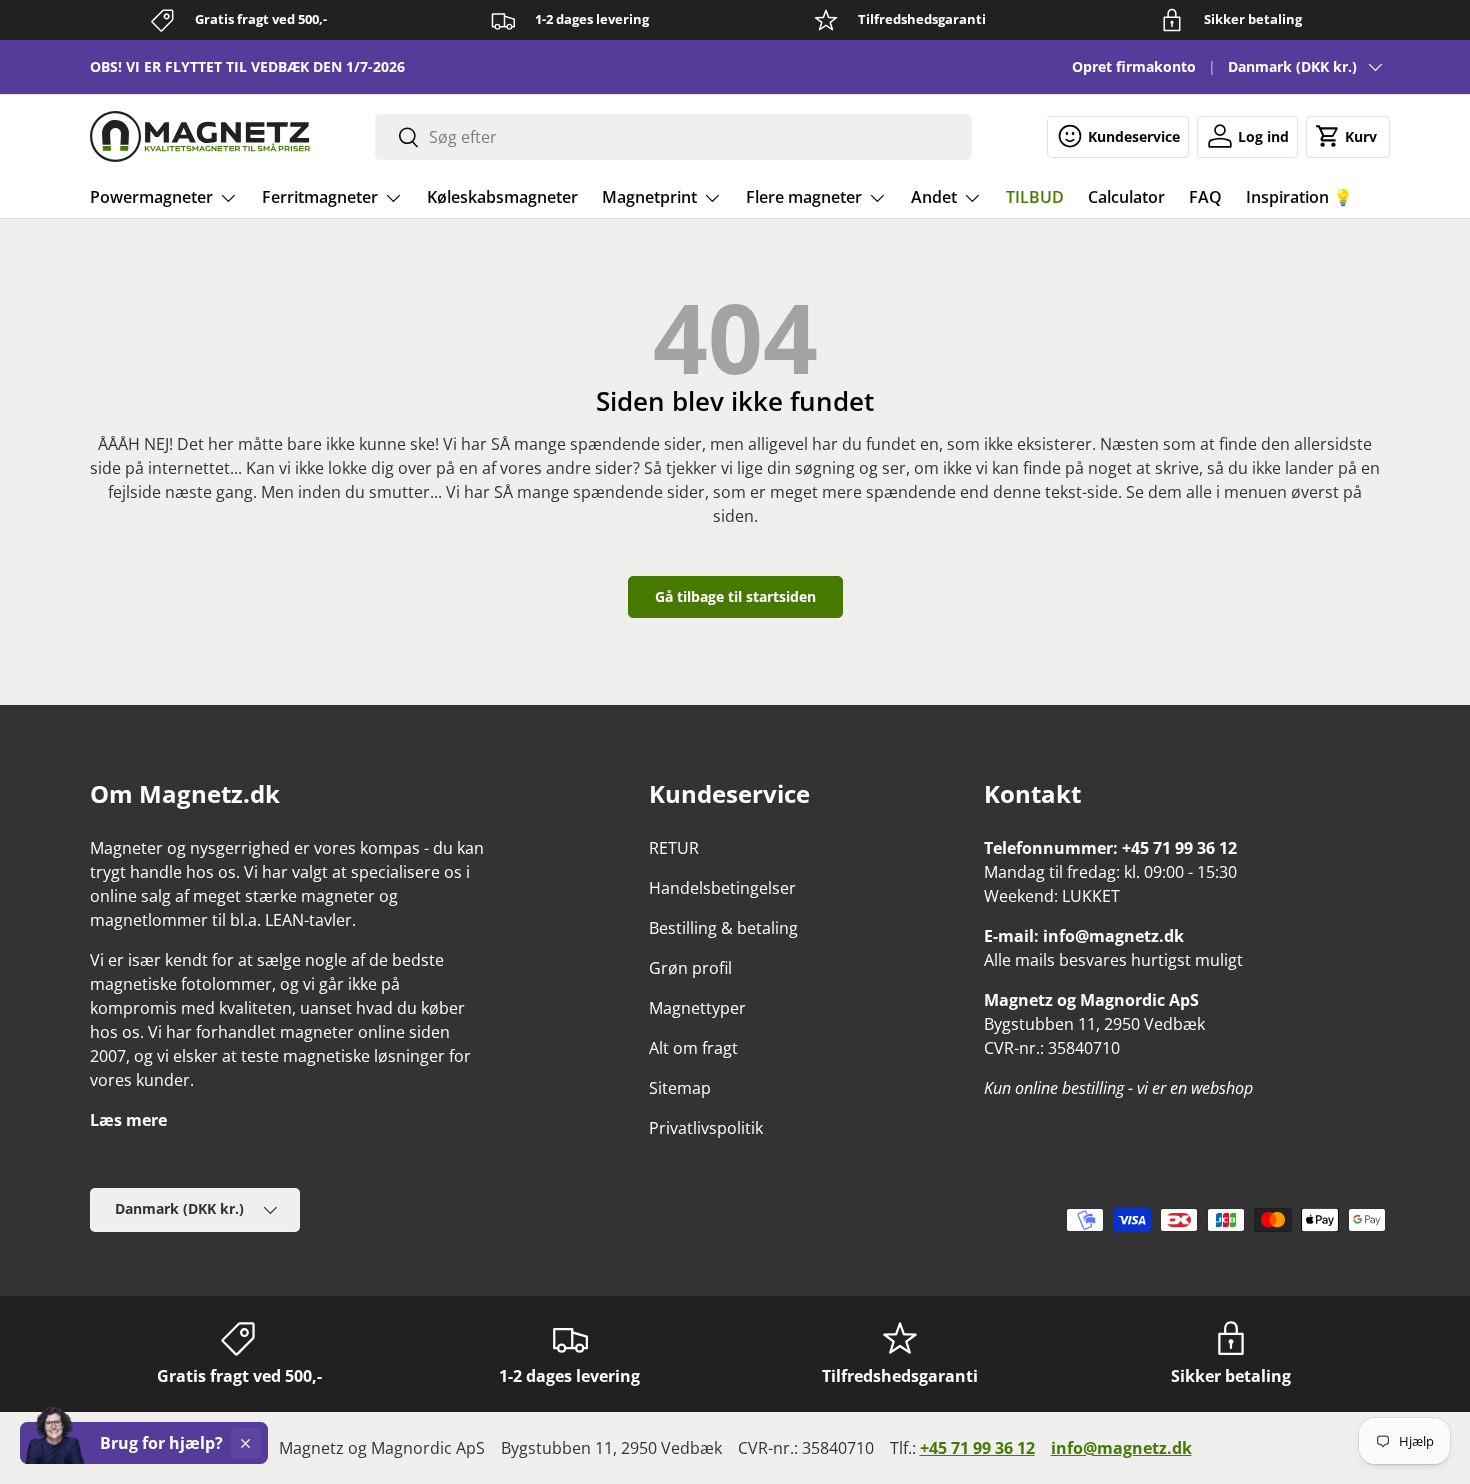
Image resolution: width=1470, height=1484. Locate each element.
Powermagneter (151, 197)
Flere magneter (804, 197)
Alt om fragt (693, 1048)
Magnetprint (649, 197)
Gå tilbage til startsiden (735, 596)
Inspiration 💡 (1299, 197)
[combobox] (673, 137)
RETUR (674, 848)
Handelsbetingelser (722, 888)
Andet (934, 197)
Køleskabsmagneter (502, 197)
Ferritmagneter (320, 197)
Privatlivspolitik (706, 1128)
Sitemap (680, 1088)
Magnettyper (697, 1008)
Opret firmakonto (1134, 66)
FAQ (1205, 197)
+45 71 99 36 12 (977, 1448)
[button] (1348, 136)
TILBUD (1035, 197)
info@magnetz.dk (1121, 1448)
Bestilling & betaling (723, 928)
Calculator (1126, 197)
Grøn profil (690, 968)
